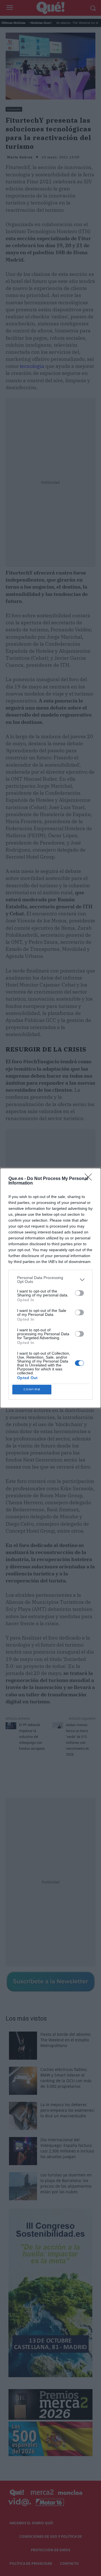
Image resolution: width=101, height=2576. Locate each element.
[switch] (79, 1293)
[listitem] (50, 1280)
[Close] (90, 1179)
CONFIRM (32, 1389)
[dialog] (50, 1288)
